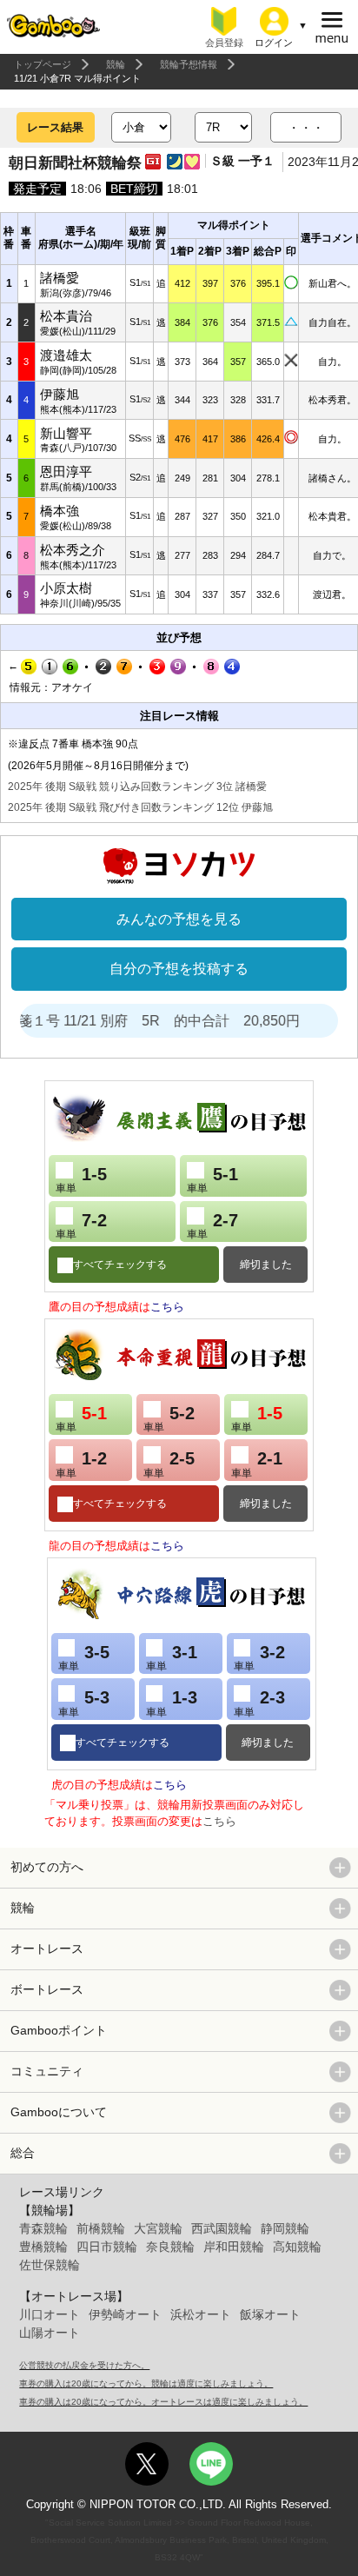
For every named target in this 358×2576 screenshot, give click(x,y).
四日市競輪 (107, 2247)
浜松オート (201, 2314)
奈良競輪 (170, 2247)
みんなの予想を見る (179, 919)
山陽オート (50, 2333)
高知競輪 (297, 2247)
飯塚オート (270, 2314)
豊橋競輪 (43, 2247)
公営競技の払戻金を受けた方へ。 (84, 2365)
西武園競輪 (222, 2228)
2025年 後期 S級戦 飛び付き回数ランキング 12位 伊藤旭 (140, 807)
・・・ (306, 128)
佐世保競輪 (50, 2265)
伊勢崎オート (125, 2314)
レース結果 (55, 127)
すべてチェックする (120, 1265)
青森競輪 (43, 2228)
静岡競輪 (285, 2228)
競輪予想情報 (189, 64)
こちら (167, 1307)
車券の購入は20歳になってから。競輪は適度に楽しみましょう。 (146, 2383)
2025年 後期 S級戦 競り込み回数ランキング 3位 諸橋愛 (137, 787)
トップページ (43, 64)
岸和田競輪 (234, 2247)
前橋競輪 (101, 2228)
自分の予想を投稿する (179, 968)
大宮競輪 (158, 2228)
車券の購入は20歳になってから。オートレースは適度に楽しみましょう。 (163, 2402)
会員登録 (224, 43)
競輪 (116, 64)
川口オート (50, 2314)
